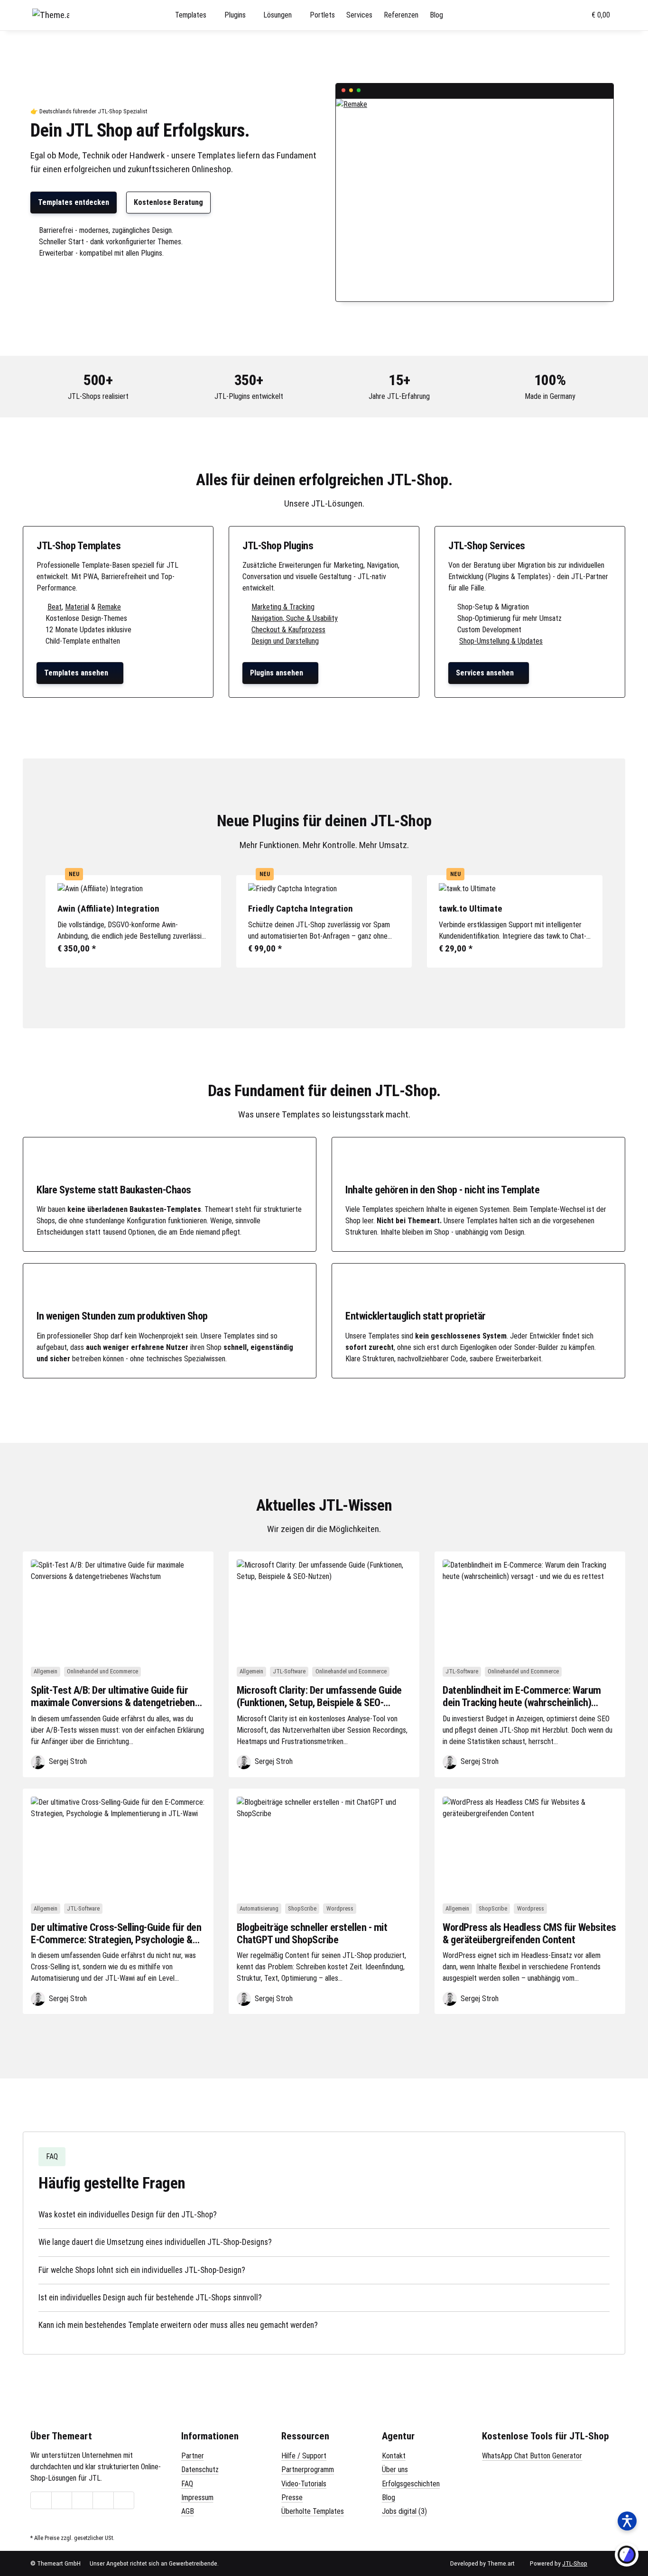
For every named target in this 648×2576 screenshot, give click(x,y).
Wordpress (340, 1908)
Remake (109, 607)
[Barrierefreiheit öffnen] (627, 2521)
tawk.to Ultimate (471, 909)
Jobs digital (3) (404, 2511)
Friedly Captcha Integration (301, 909)
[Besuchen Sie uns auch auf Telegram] (41, 2501)
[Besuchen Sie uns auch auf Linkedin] (124, 2501)
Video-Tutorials (304, 2484)
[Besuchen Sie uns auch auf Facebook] (62, 2501)
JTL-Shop (575, 2563)
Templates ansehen (80, 673)
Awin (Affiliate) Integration (108, 909)
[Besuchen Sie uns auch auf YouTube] (82, 2501)
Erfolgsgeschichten (411, 2484)
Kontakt (394, 2456)
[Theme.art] (51, 15)
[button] (537, 15)
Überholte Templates (313, 2511)
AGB (188, 2511)
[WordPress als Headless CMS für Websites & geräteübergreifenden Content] (530, 1846)
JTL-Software (289, 1671)
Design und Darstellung (285, 641)
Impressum (197, 2498)
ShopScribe (302, 1908)
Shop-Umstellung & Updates (501, 641)
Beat (55, 607)
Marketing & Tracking (283, 607)
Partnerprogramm (308, 2470)
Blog (389, 2498)
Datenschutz (200, 2470)
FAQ (187, 2484)
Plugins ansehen (280, 673)
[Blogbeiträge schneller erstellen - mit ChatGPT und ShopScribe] (324, 1846)
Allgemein (46, 1671)
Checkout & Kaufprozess (288, 630)
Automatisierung (259, 1908)
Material (77, 607)
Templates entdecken (74, 202)
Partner (193, 2456)
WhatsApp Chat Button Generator (532, 2456)
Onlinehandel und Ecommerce (102, 1671)
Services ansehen (489, 673)
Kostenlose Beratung (168, 202)
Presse (292, 2498)
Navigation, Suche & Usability (295, 618)
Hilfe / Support (304, 2456)
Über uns (395, 2470)
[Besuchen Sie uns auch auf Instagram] (103, 2501)
